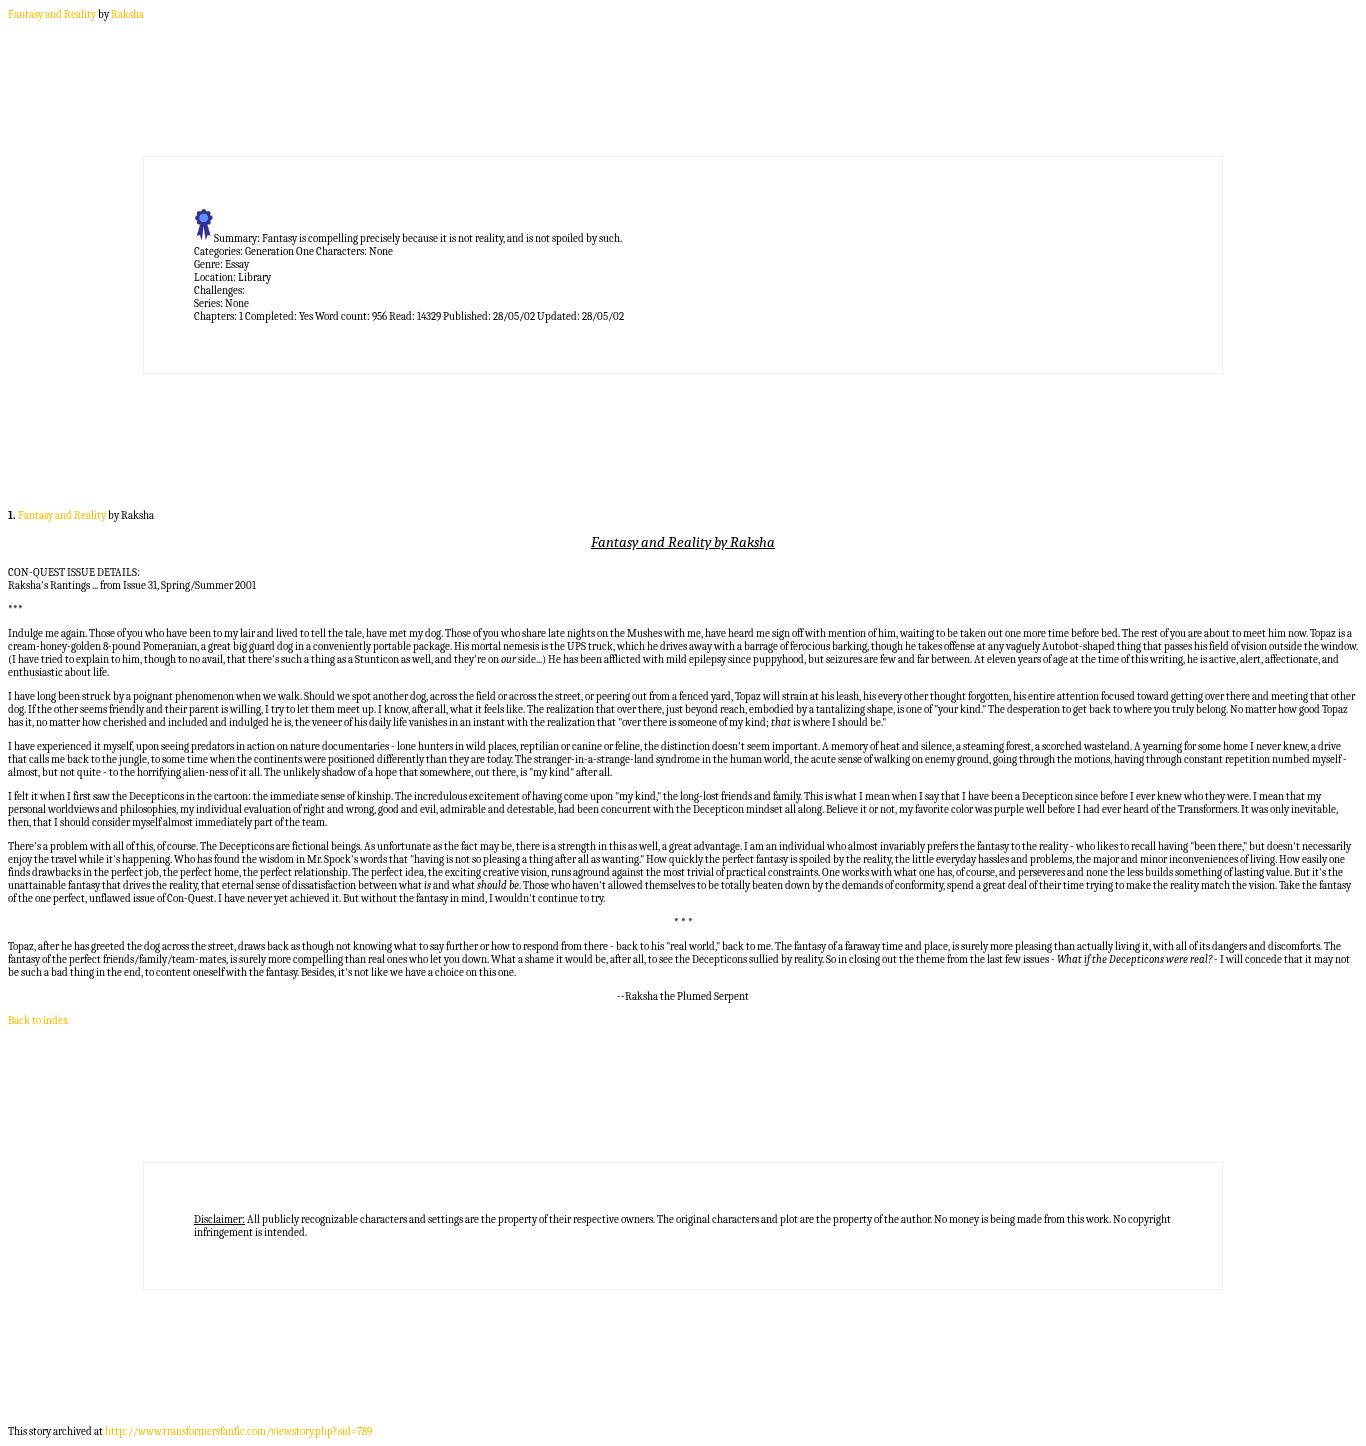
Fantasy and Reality (52, 14)
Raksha (127, 14)
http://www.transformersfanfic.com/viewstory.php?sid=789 (238, 1431)
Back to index (38, 1020)
